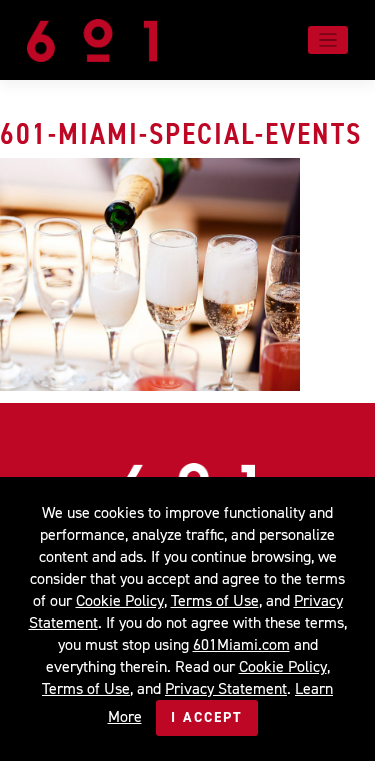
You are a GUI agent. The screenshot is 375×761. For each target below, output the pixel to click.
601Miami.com (241, 644)
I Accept (207, 717)
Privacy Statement (226, 688)
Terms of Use (215, 600)
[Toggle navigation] (328, 40)
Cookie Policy (120, 600)
